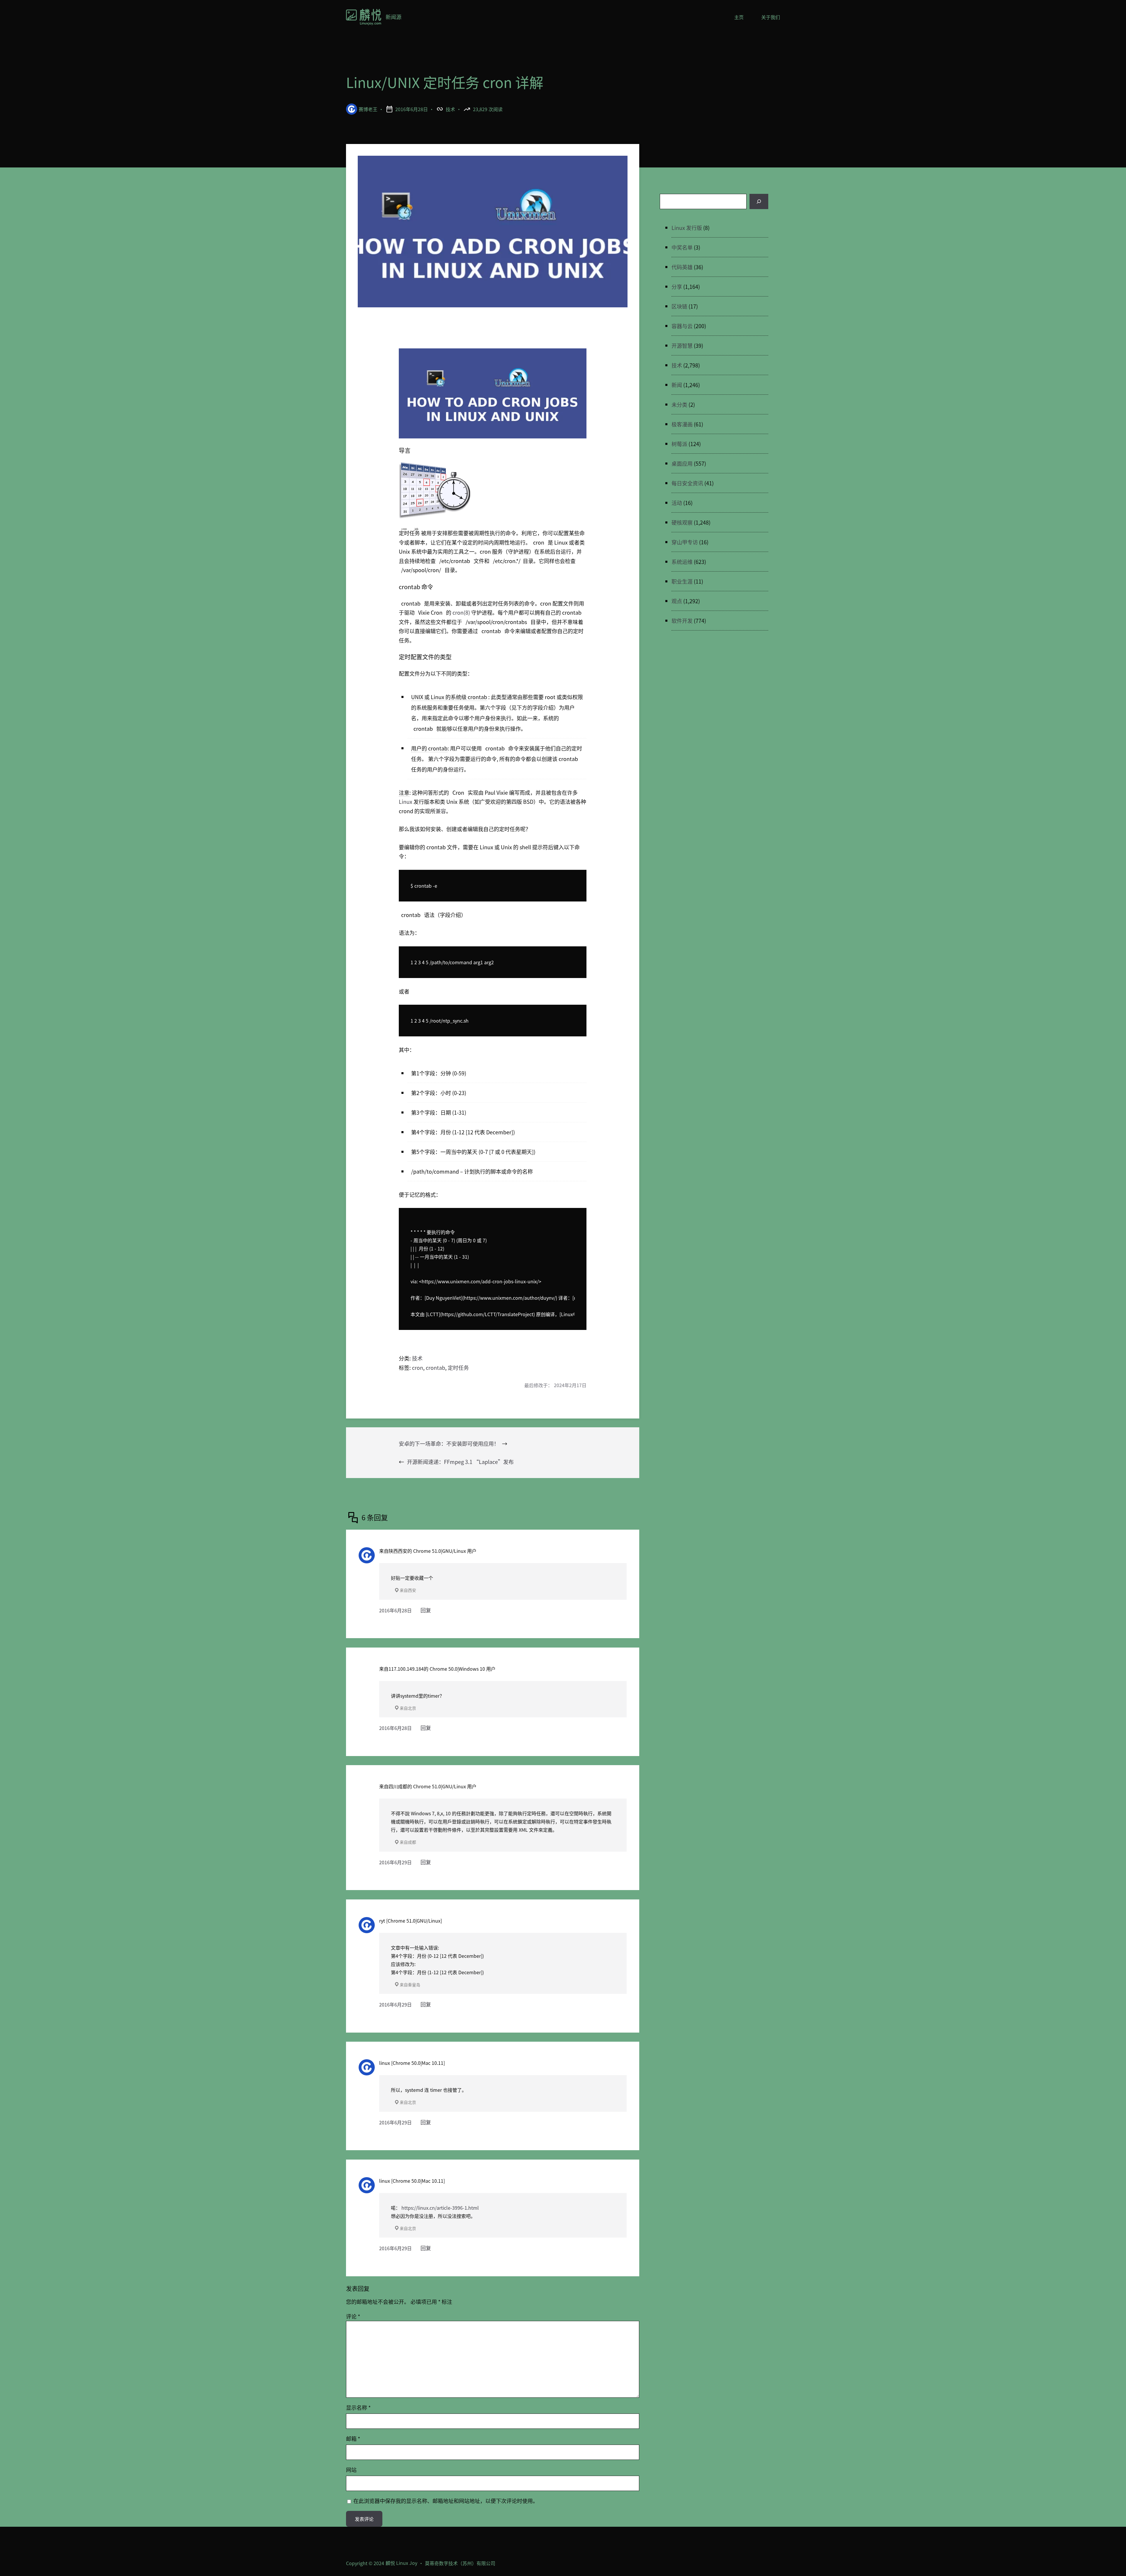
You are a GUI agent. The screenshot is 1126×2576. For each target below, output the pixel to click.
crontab (435, 1367)
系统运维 (682, 562)
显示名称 (358, 2407)
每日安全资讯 (687, 483)
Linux (406, 801)
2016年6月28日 (395, 1610)
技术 (450, 109)
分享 (677, 287)
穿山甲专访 (685, 542)
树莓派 (679, 444)
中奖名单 (682, 247)
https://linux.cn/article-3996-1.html (440, 2208)
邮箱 (353, 2438)
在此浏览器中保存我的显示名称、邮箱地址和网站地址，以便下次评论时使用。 (446, 2501)
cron (418, 1367)
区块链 (679, 306)
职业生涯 (682, 581)
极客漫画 (682, 424)
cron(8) (461, 612)
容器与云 (682, 326)
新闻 (677, 385)
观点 (677, 601)
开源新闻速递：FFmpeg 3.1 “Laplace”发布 (460, 1462)
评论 (353, 2316)
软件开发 (682, 621)
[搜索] (759, 201)
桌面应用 (682, 463)
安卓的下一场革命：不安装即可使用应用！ (449, 1443)
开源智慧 (682, 345)
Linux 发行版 (687, 228)
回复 (426, 1610)
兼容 (441, 811)
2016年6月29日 (395, 1862)
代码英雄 (682, 267)
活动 (677, 503)
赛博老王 (368, 109)
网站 (351, 2470)
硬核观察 (682, 522)
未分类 (679, 404)
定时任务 (458, 1367)
